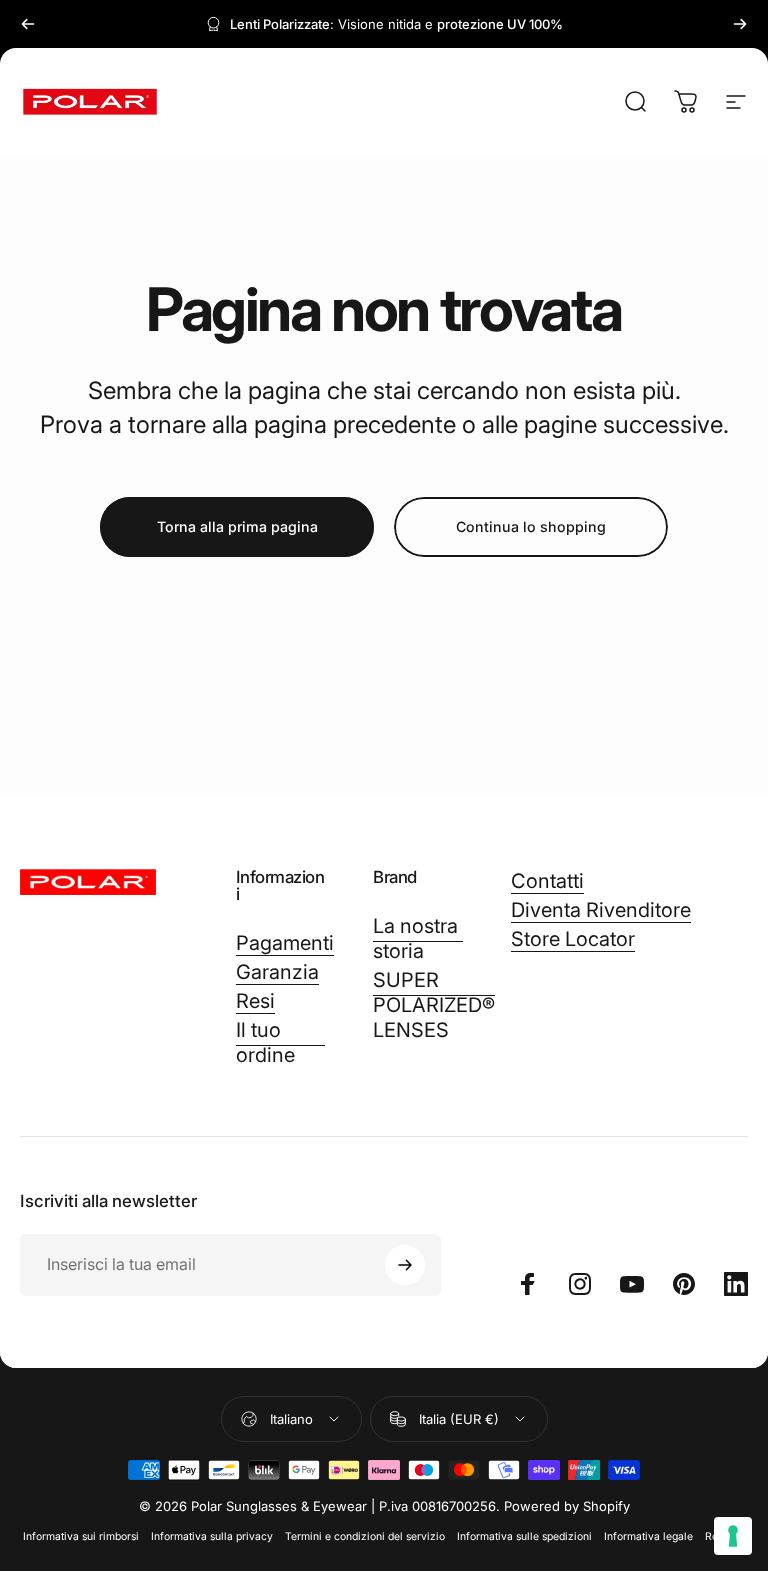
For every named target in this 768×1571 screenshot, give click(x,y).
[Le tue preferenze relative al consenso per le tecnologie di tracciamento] (733, 1536)
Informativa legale (648, 1536)
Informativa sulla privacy (212, 1536)
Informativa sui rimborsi (81, 1536)
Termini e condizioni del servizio (365, 1536)
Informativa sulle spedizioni (524, 1536)
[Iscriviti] (405, 1265)
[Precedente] (28, 24)
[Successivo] (740, 24)
